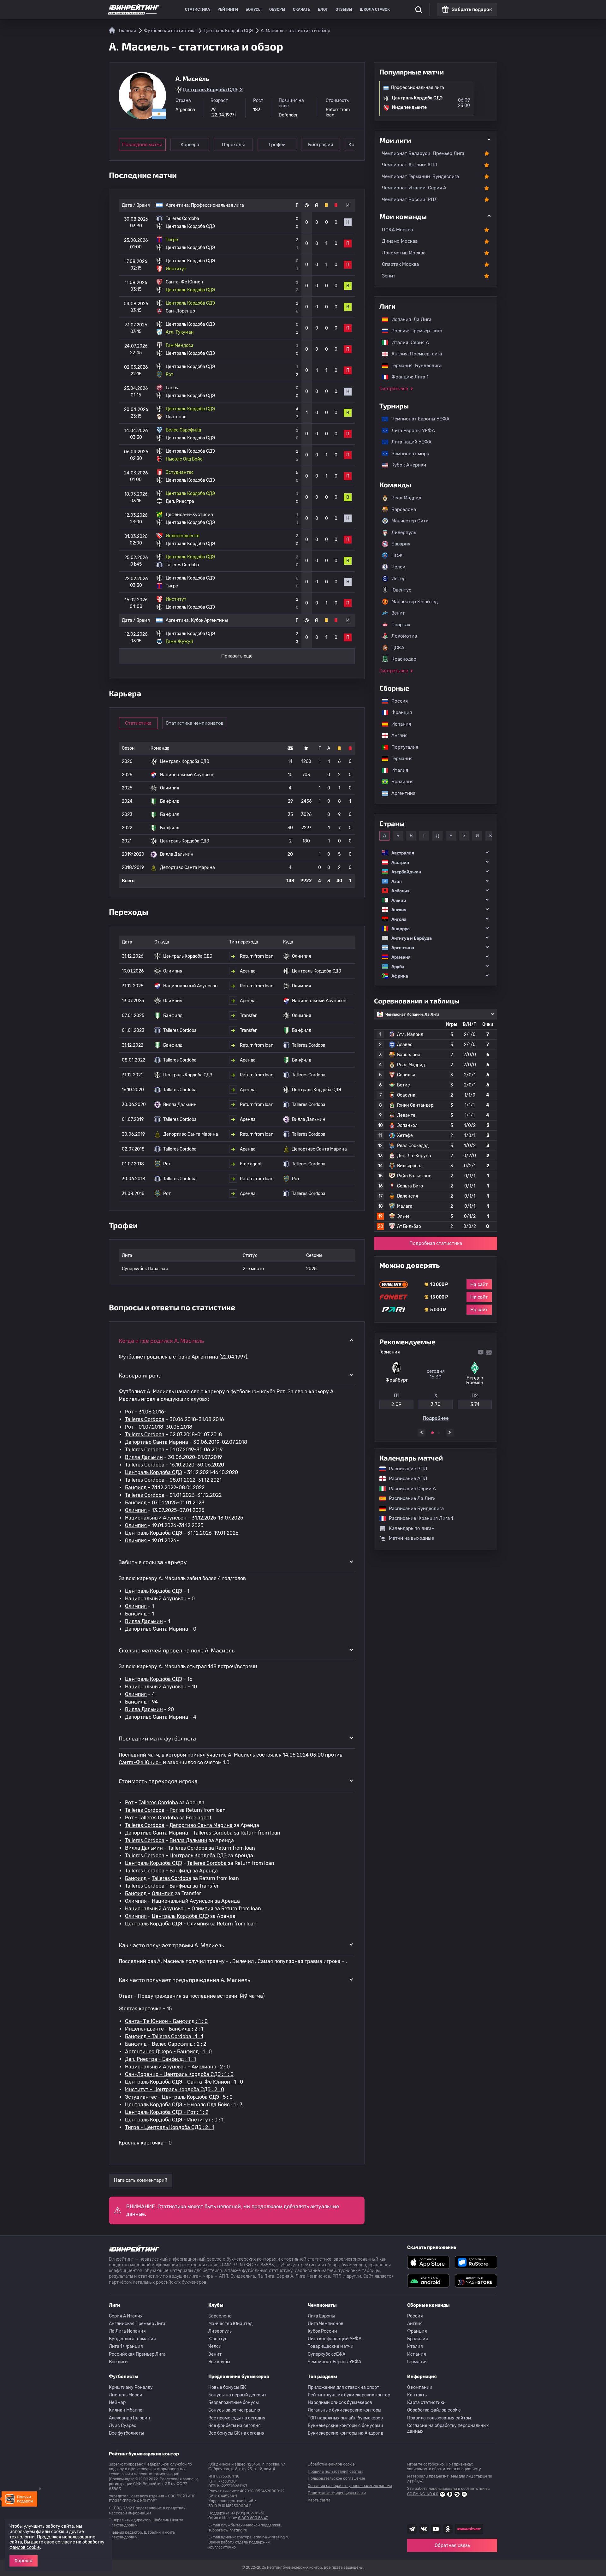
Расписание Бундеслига (413, 1508)
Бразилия (399, 782)
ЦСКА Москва (397, 230)
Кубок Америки (406, 465)
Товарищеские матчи (331, 2346)
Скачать (302, 9)
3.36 (475, 1404)
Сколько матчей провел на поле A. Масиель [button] (177, 1650)
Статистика (197, 9)
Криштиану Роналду (131, 2387)
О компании (420, 2387)
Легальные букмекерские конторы (345, 2410)
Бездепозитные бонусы (234, 2403)
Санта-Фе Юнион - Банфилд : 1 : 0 (166, 2021)
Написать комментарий (141, 2180)
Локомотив (404, 636)
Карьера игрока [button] (140, 1375)
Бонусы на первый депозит (237, 2395)
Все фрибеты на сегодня (235, 2426)
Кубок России (322, 2331)
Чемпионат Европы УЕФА (417, 419)
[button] (436, 853)
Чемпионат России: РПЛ (410, 199)
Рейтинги (228, 9)
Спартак (401, 625)
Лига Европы (321, 2316)
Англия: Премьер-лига (413, 354)
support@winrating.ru (228, 2530)
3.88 (436, 1404)
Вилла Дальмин (144, 1457)
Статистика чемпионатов (195, 723)
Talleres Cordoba (145, 1419)
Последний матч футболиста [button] (157, 1738)
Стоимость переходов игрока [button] (158, 1781)
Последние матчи (142, 145)
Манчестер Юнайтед (415, 602)
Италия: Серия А (407, 342)
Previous (422, 1433)
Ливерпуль (404, 532)
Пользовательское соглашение (336, 2478)
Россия (396, 701)
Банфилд (136, 1487)
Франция (398, 712)
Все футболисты (126, 2433)
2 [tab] (439, 1433)
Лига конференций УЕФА (335, 2339)
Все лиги (118, 2362)
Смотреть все (394, 389)
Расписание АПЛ (405, 1478)
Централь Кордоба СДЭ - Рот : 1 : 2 (167, 2112)
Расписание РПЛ (405, 1469)
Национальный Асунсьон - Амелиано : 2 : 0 (177, 2067)
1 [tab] (432, 1433)
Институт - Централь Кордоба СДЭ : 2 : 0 (175, 2089)
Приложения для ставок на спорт (343, 2387)
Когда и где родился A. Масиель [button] (161, 1341)
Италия (397, 770)
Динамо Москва (400, 241)
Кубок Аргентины (209, 620)
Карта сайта (319, 2500)
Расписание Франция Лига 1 (418, 1518)
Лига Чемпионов (326, 2324)
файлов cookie (25, 2547)
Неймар (117, 2403)
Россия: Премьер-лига (414, 331)
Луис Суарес (123, 2426)
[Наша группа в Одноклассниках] (448, 2529)
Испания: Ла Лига (411, 319)
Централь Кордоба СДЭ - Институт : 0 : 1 (174, 2120)
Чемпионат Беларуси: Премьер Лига (423, 153)
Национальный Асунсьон (156, 1518)
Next (450, 1433)
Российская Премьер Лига (137, 2354)
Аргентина (400, 793)
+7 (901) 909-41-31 (248, 2513)
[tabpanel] (436, 1385)
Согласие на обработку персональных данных (448, 2428)
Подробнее (436, 1418)
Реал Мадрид (406, 498)
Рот (129, 1412)
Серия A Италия (126, 2316)
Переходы (233, 145)
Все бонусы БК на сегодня (236, 2433)
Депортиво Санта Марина (157, 1442)
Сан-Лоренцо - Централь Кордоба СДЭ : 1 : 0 (179, 2074)
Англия (396, 735)
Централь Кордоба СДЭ (154, 1472)
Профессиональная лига (217, 205)
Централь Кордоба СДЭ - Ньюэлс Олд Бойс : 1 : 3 (184, 2105)
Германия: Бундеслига (413, 366)
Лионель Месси (126, 2395)
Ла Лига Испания (127, 2331)
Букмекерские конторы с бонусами (345, 2426)
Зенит (389, 276)
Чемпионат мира (407, 454)
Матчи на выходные (411, 1538)
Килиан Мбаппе (126, 2410)
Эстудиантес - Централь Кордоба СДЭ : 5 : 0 (179, 2097)
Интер (398, 579)
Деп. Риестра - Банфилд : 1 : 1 (160, 2059)
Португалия (402, 747)
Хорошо (24, 2561)
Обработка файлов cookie (434, 2410)
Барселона (404, 509)
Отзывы (344, 9)
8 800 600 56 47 (253, 2518)
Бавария (401, 544)
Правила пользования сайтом (439, 2418)
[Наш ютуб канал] (436, 2529)
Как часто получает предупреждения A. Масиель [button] (184, 1980)
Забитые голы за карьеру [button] (153, 1562)
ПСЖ (397, 556)
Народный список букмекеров (340, 2403)
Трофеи (277, 145)
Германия (399, 759)
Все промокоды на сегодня (237, 2418)
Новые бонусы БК (227, 2387)
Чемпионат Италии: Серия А (414, 188)
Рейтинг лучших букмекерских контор (349, 2395)
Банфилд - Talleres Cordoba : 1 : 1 (164, 2036)
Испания (401, 724)
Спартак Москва (400, 264)
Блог (323, 9)
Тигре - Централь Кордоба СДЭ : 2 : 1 (169, 2127)
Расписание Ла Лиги (409, 1498)
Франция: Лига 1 (407, 377)
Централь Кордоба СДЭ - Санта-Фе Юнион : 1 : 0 (184, 2082)
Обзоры (277, 9)
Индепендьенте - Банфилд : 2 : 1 (164, 2029)
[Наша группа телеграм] (412, 2529)
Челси (398, 567)
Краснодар (404, 659)
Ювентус (401, 590)
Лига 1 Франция (126, 2346)
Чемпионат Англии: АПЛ (410, 165)
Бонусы (254, 9)
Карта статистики (426, 2403)
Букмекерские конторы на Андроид (345, 2433)
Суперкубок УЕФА (327, 2354)
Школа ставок (375, 9)
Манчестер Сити (410, 521)
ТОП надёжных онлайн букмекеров (345, 2418)
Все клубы (219, 2362)
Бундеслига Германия (132, 2339)
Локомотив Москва (404, 253)
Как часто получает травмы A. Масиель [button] (171, 1945)
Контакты (417, 2395)
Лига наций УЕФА (408, 442)
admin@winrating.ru (271, 2537)
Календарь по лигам (412, 1528)
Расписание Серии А (409, 1489)
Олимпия (136, 1510)
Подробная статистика (436, 1243)
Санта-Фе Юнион (140, 1762)
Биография (321, 145)
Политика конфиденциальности (337, 2493)
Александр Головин (130, 2418)
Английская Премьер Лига (137, 2324)
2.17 (396, 1404)
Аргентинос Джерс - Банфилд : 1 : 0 (168, 2052)
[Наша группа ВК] (424, 2529)
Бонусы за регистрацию (234, 2410)
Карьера (190, 145)
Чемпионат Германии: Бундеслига (420, 176)
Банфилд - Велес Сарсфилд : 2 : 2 (166, 2044)
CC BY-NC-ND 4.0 (423, 2494)
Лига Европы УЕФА (410, 431)
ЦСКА (398, 648)
